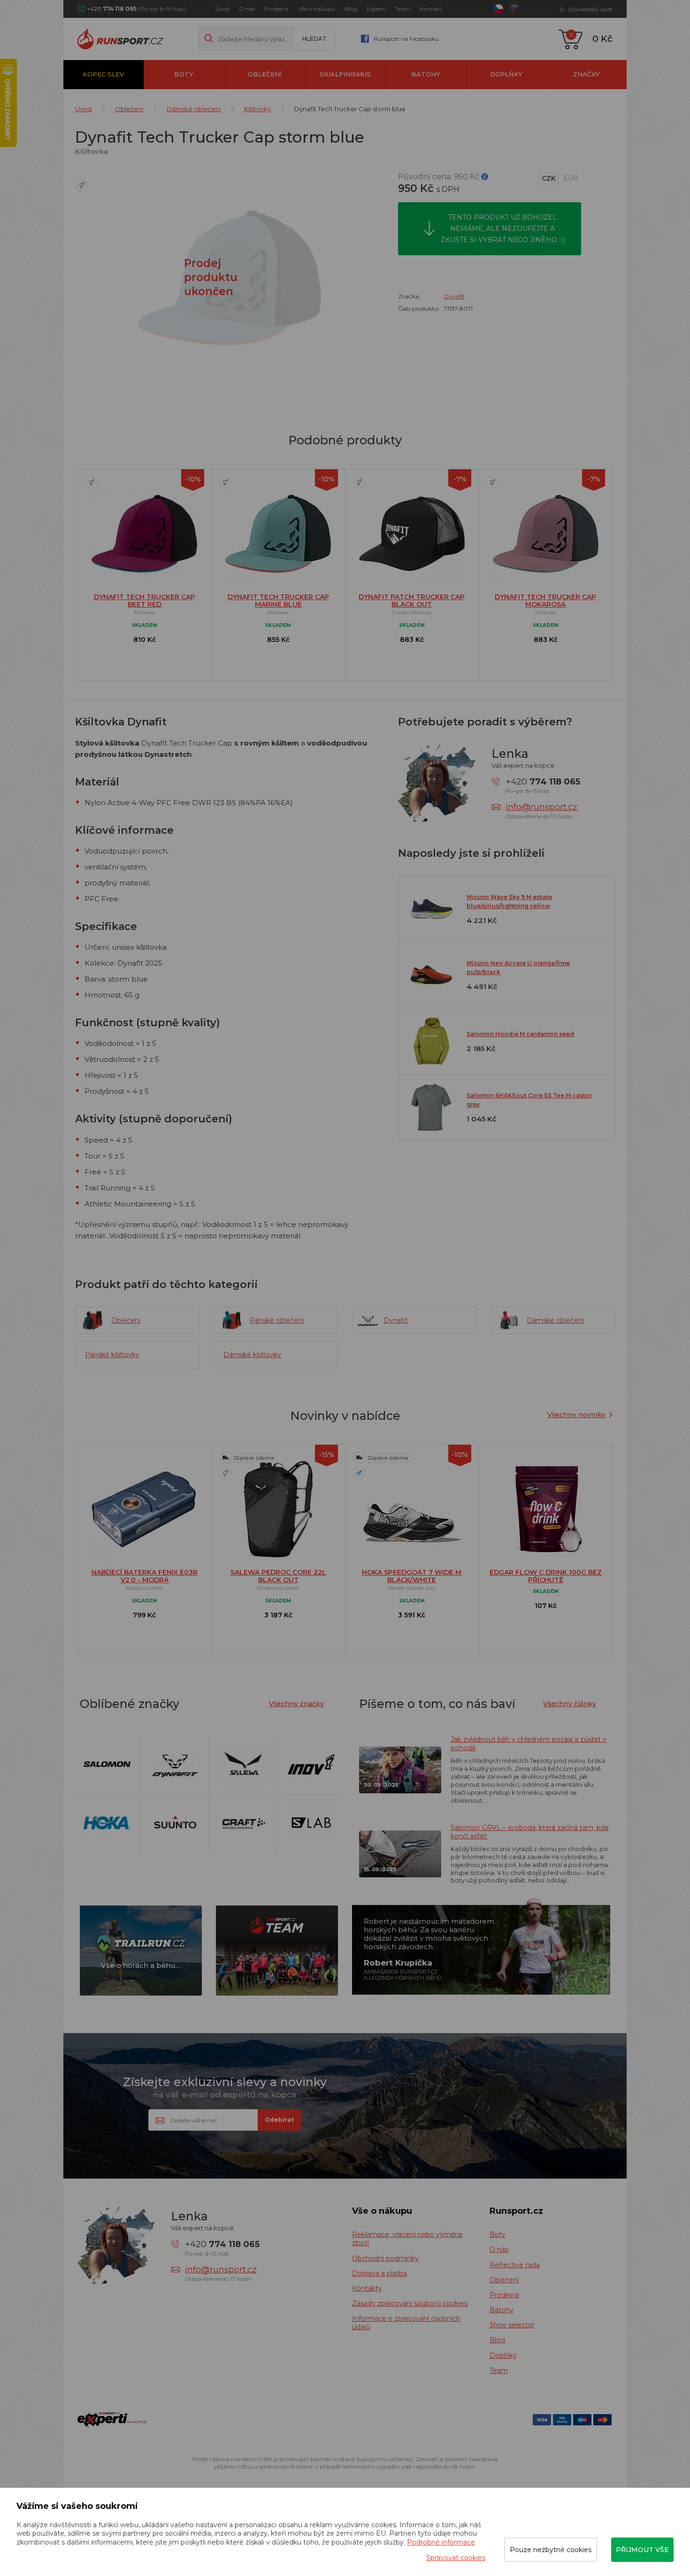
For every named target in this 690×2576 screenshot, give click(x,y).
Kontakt (431, 9)
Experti (376, 9)
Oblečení (265, 74)
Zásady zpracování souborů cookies (410, 2303)
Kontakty (367, 2288)
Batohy (426, 74)
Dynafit (454, 296)
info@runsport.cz (541, 807)
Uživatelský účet (590, 9)
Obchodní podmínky (385, 2258)
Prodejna (276, 9)
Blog (351, 9)
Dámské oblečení (194, 109)
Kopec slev (103, 74)
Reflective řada (515, 2265)
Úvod (222, 9)
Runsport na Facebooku (406, 39)
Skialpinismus (345, 74)
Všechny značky (296, 1704)
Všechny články (570, 1704)
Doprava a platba (379, 2273)
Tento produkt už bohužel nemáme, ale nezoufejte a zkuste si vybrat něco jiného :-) (503, 229)
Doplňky (506, 74)
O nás (247, 9)
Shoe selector (512, 2325)
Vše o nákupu (317, 9)
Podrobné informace (441, 2542)
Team (403, 9)
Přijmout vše (642, 2550)
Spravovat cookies (456, 2558)
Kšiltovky (257, 109)
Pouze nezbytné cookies (551, 2550)
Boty (184, 74)
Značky (586, 74)
